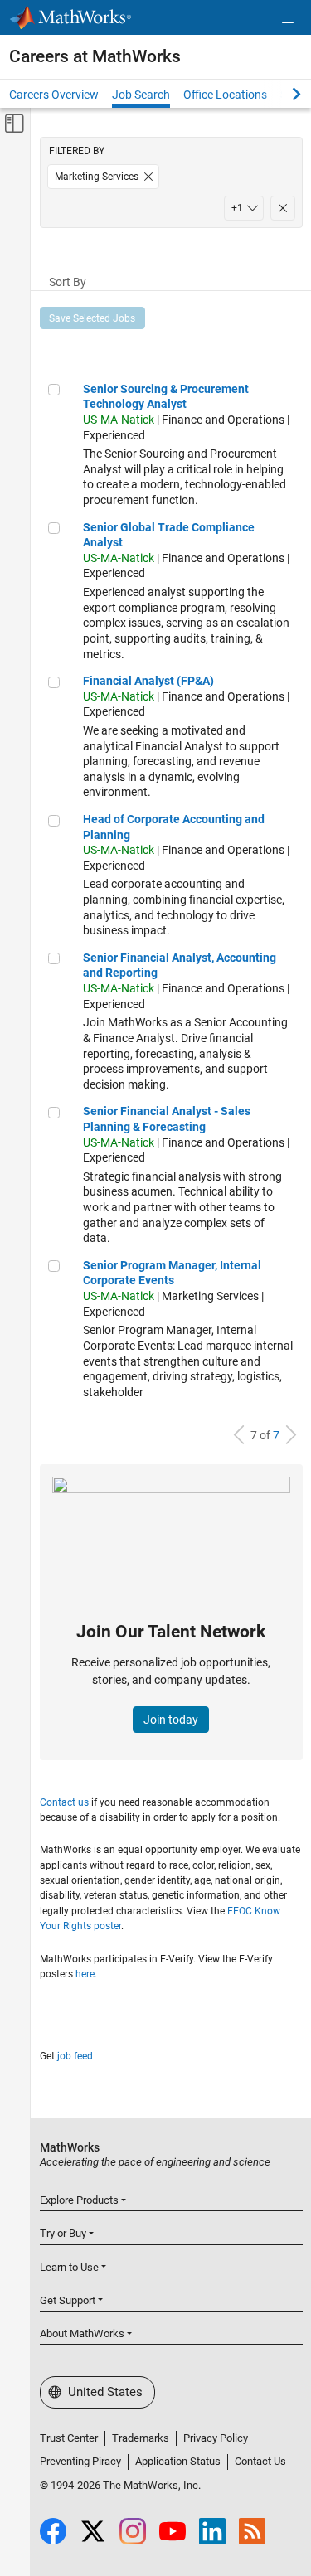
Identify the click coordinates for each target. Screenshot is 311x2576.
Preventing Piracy (80, 2461)
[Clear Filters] (283, 208)
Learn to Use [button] (69, 2267)
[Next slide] (282, 94)
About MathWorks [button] (82, 2333)
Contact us (64, 1802)
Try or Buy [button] (63, 2233)
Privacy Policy (216, 2438)
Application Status (178, 2461)
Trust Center (69, 2438)
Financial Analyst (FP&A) (148, 681)
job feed (75, 2056)
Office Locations (225, 95)
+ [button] (237, 208)
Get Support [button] (68, 2300)
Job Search (141, 95)
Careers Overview (54, 95)
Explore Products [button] (79, 2200)
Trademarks (141, 2438)
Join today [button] (171, 1720)
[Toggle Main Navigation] (288, 18)
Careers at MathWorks (95, 56)
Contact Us (260, 2461)
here (85, 1974)
